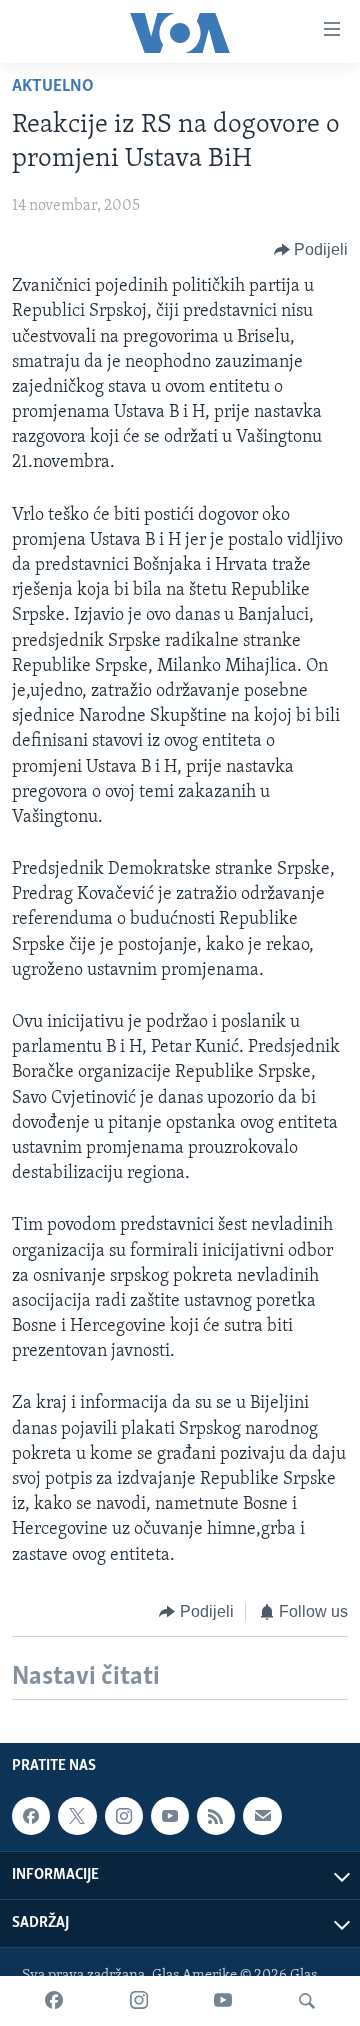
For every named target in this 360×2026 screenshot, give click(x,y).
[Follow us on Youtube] (170, 1816)
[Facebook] (54, 2001)
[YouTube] (223, 2001)
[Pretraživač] (307, 2001)
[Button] (311, 250)
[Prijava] (262, 1816)
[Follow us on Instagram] (124, 1816)
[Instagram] (139, 2001)
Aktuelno (53, 87)
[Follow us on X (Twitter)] (77, 1816)
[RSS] (216, 1816)
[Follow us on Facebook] (31, 1816)
